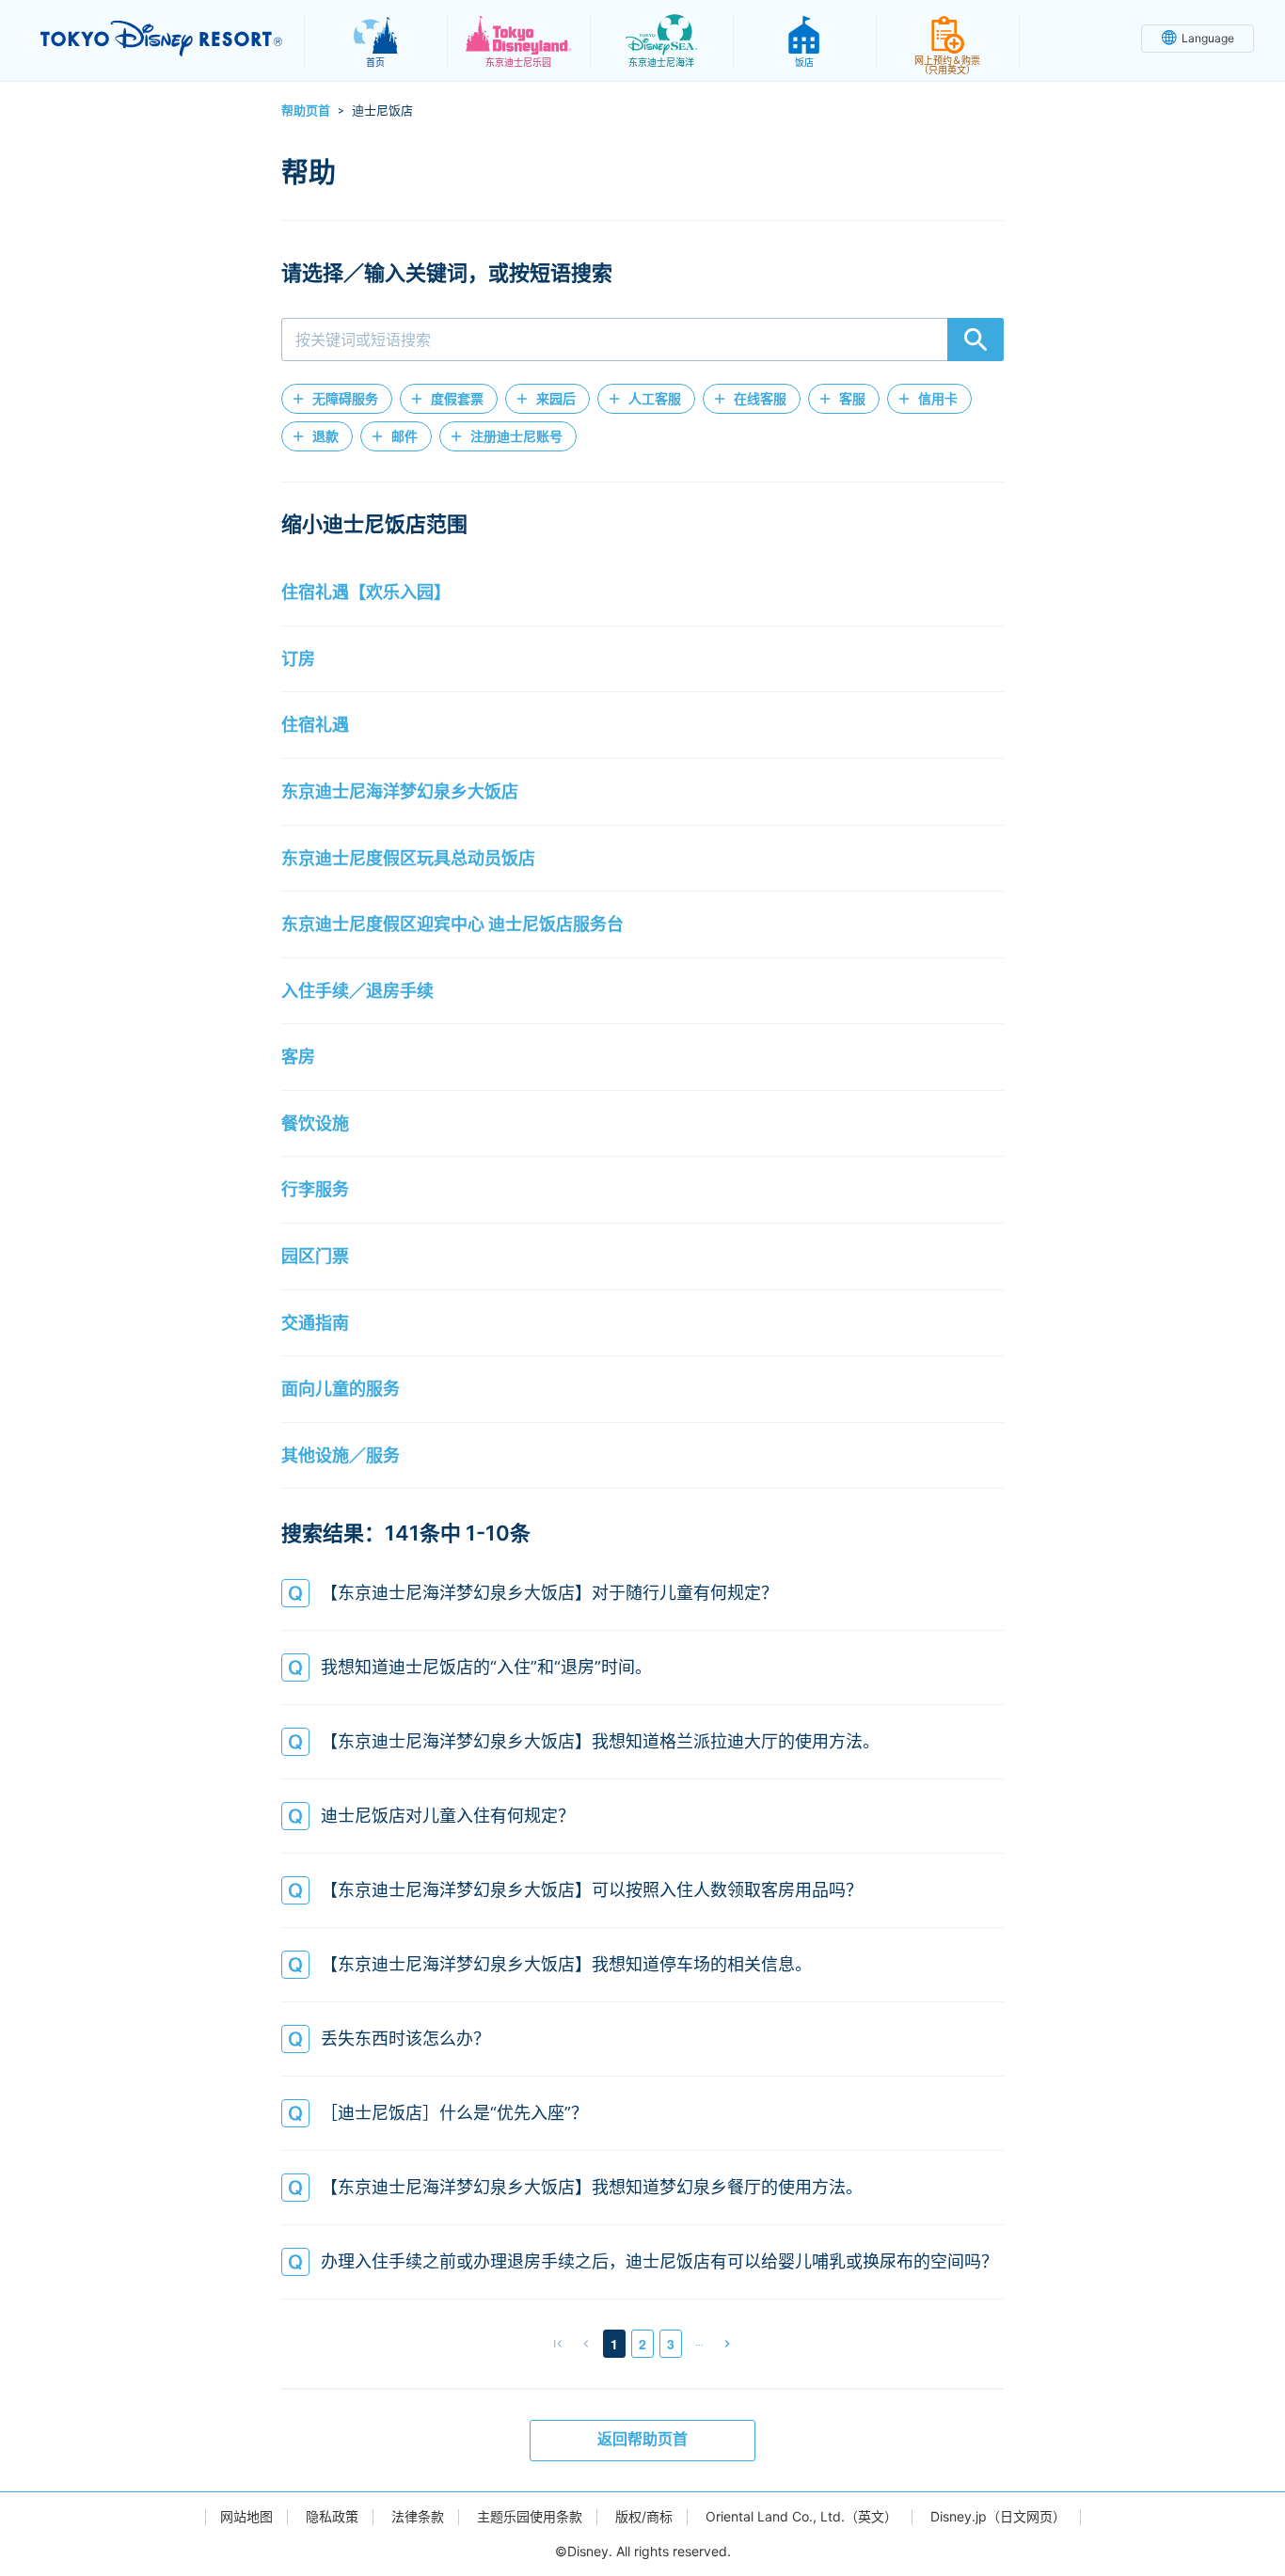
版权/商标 (644, 2517)
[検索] (976, 340)
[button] (337, 399)
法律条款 (418, 2517)
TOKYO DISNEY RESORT (161, 39)
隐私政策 (332, 2517)
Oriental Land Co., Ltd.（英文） (801, 2517)
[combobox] (642, 340)
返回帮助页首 (642, 2439)
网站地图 (246, 2517)
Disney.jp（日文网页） (998, 2517)
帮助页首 (306, 110)
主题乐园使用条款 (530, 2517)
